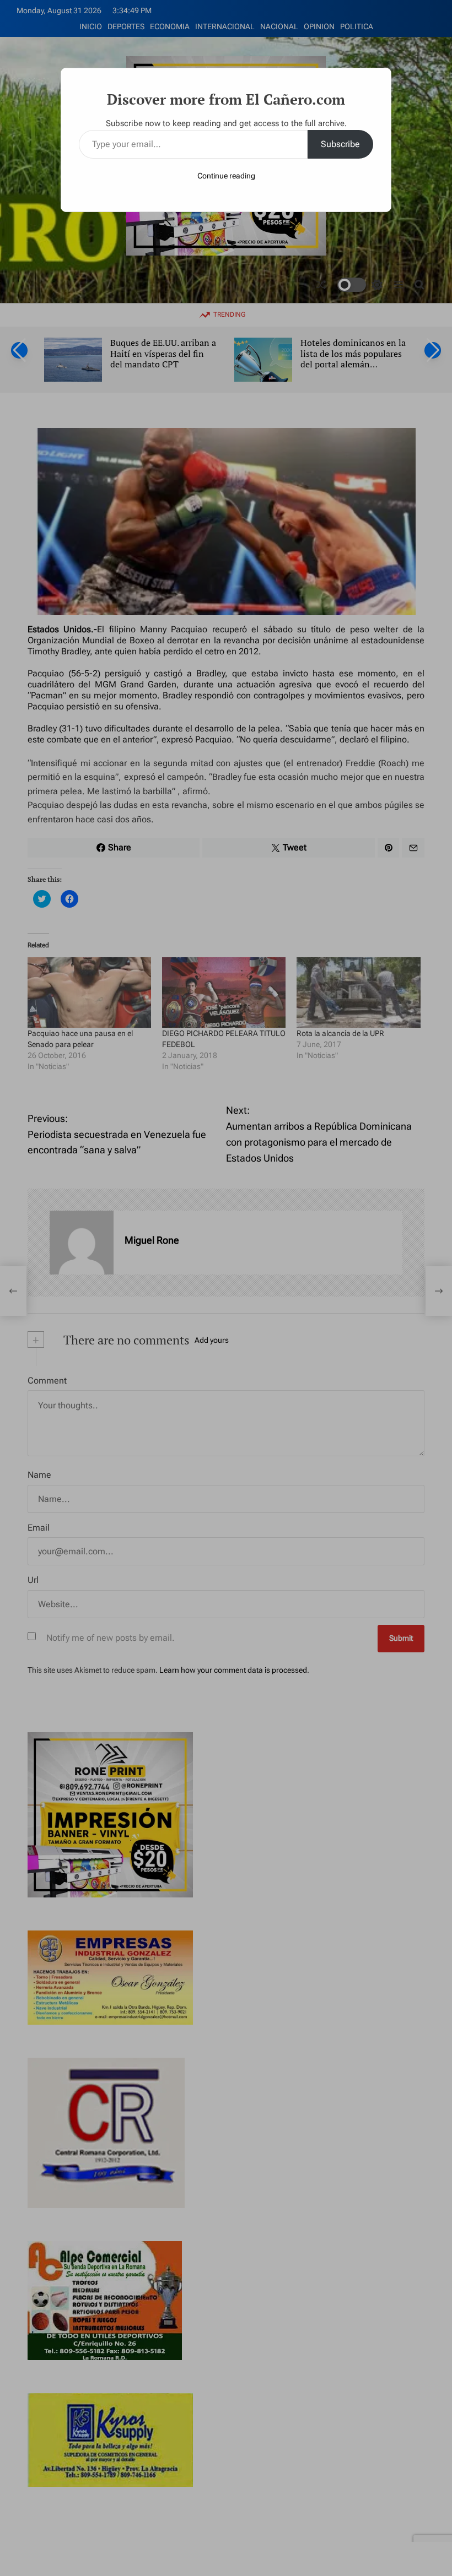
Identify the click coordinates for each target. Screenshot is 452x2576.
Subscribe (340, 144)
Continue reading (226, 176)
